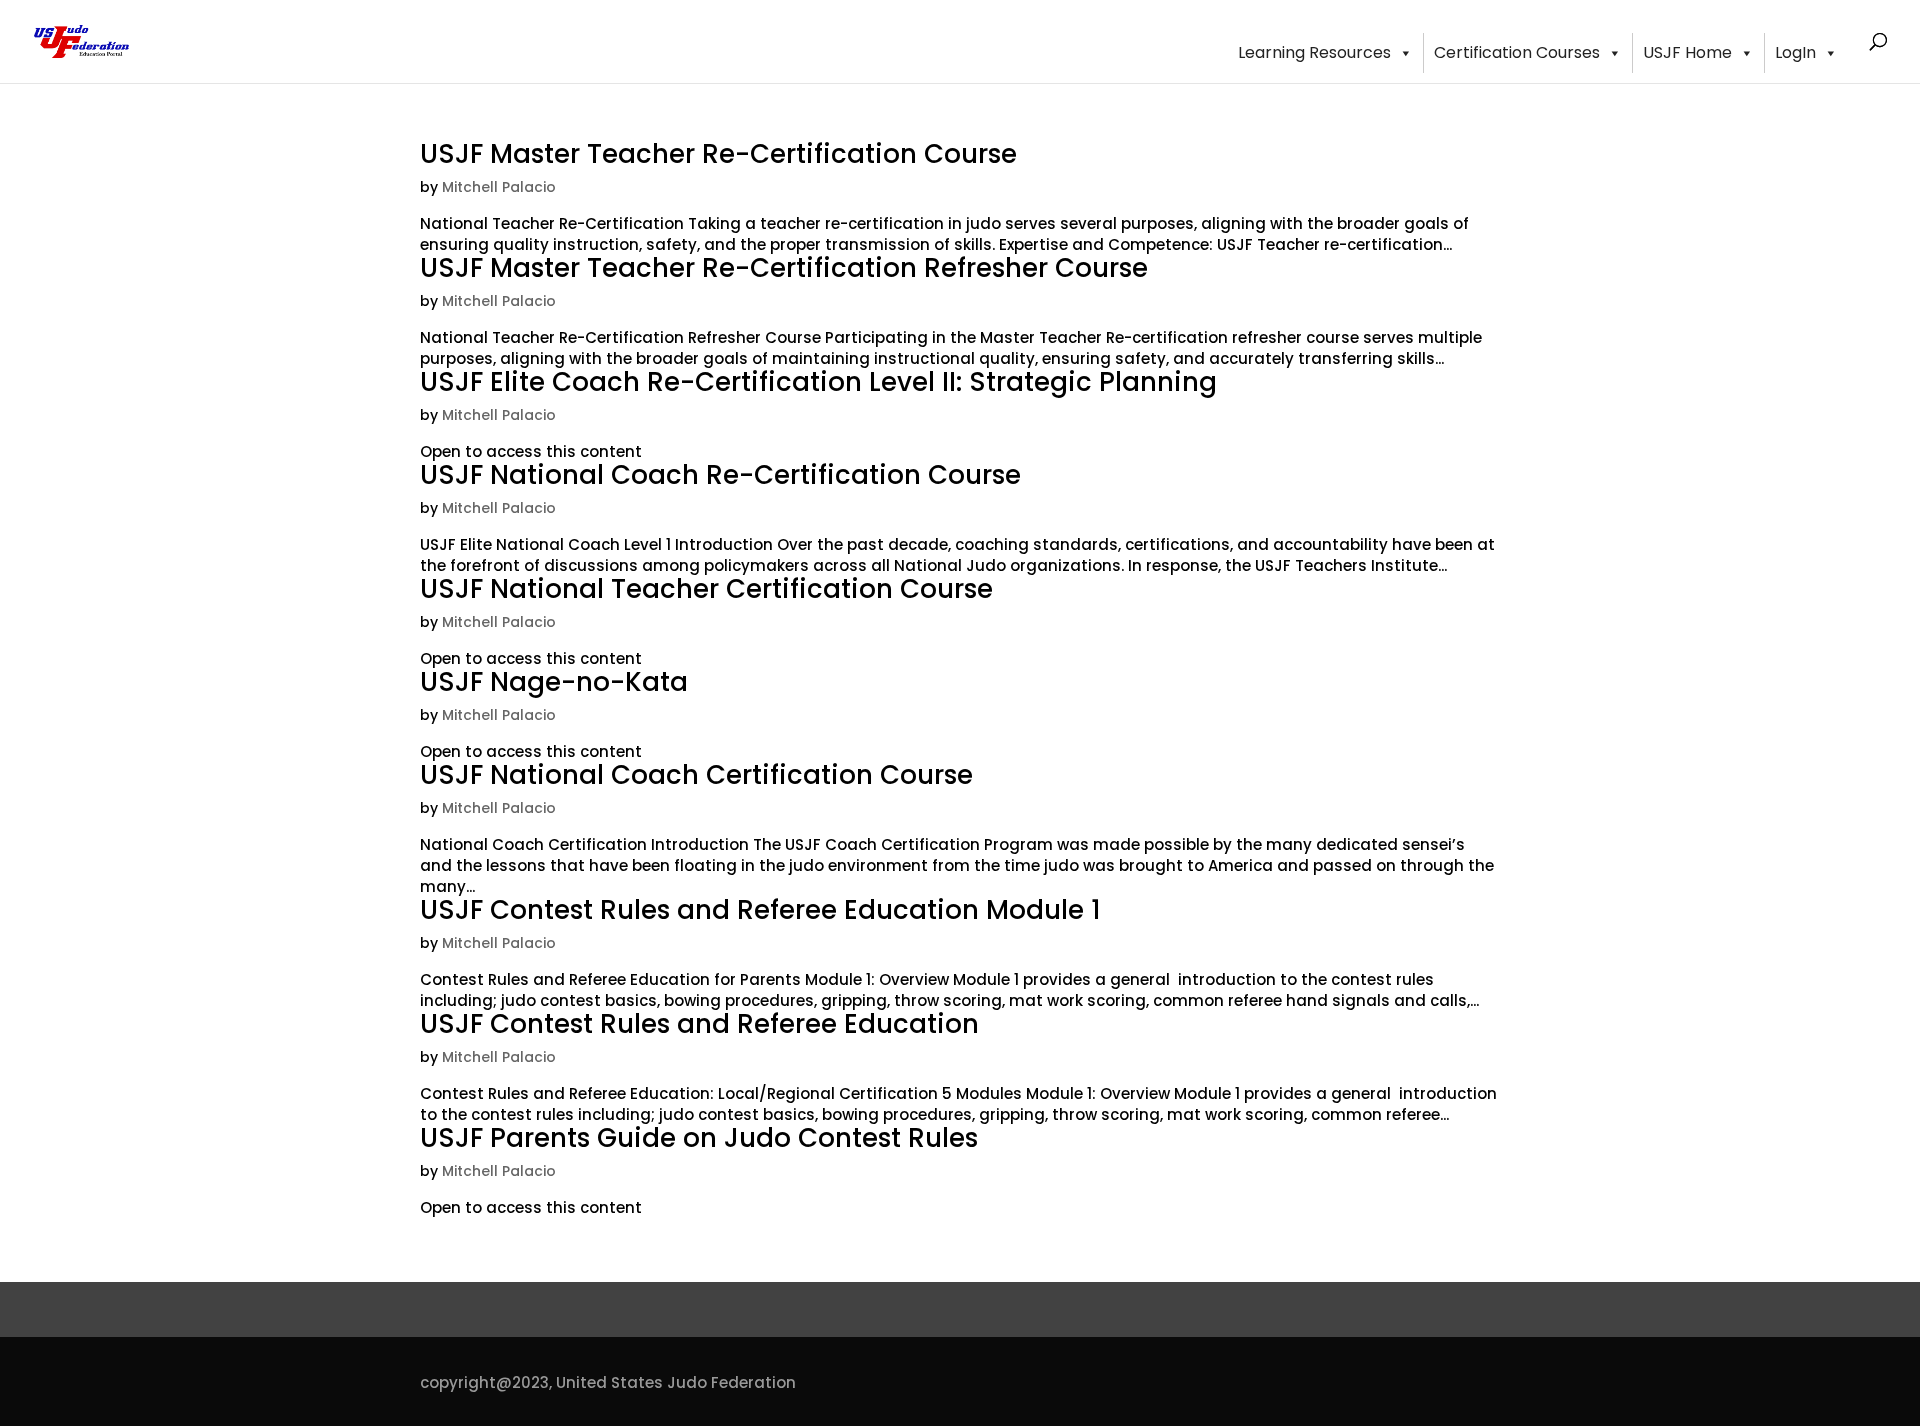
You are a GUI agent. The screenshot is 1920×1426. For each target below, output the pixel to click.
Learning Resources (1314, 52)
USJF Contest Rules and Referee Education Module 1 (760, 910)
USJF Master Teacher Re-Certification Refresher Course (784, 268)
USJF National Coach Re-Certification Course (720, 475)
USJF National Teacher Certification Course (706, 589)
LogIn (1795, 52)
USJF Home (1687, 52)
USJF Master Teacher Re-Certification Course (718, 154)
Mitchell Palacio (499, 187)
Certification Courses (1517, 52)
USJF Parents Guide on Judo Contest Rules (699, 1138)
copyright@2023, (486, 1382)
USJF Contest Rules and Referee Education (699, 1024)
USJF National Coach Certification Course (696, 775)
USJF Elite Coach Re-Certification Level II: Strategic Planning (818, 382)
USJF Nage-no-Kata (554, 682)
